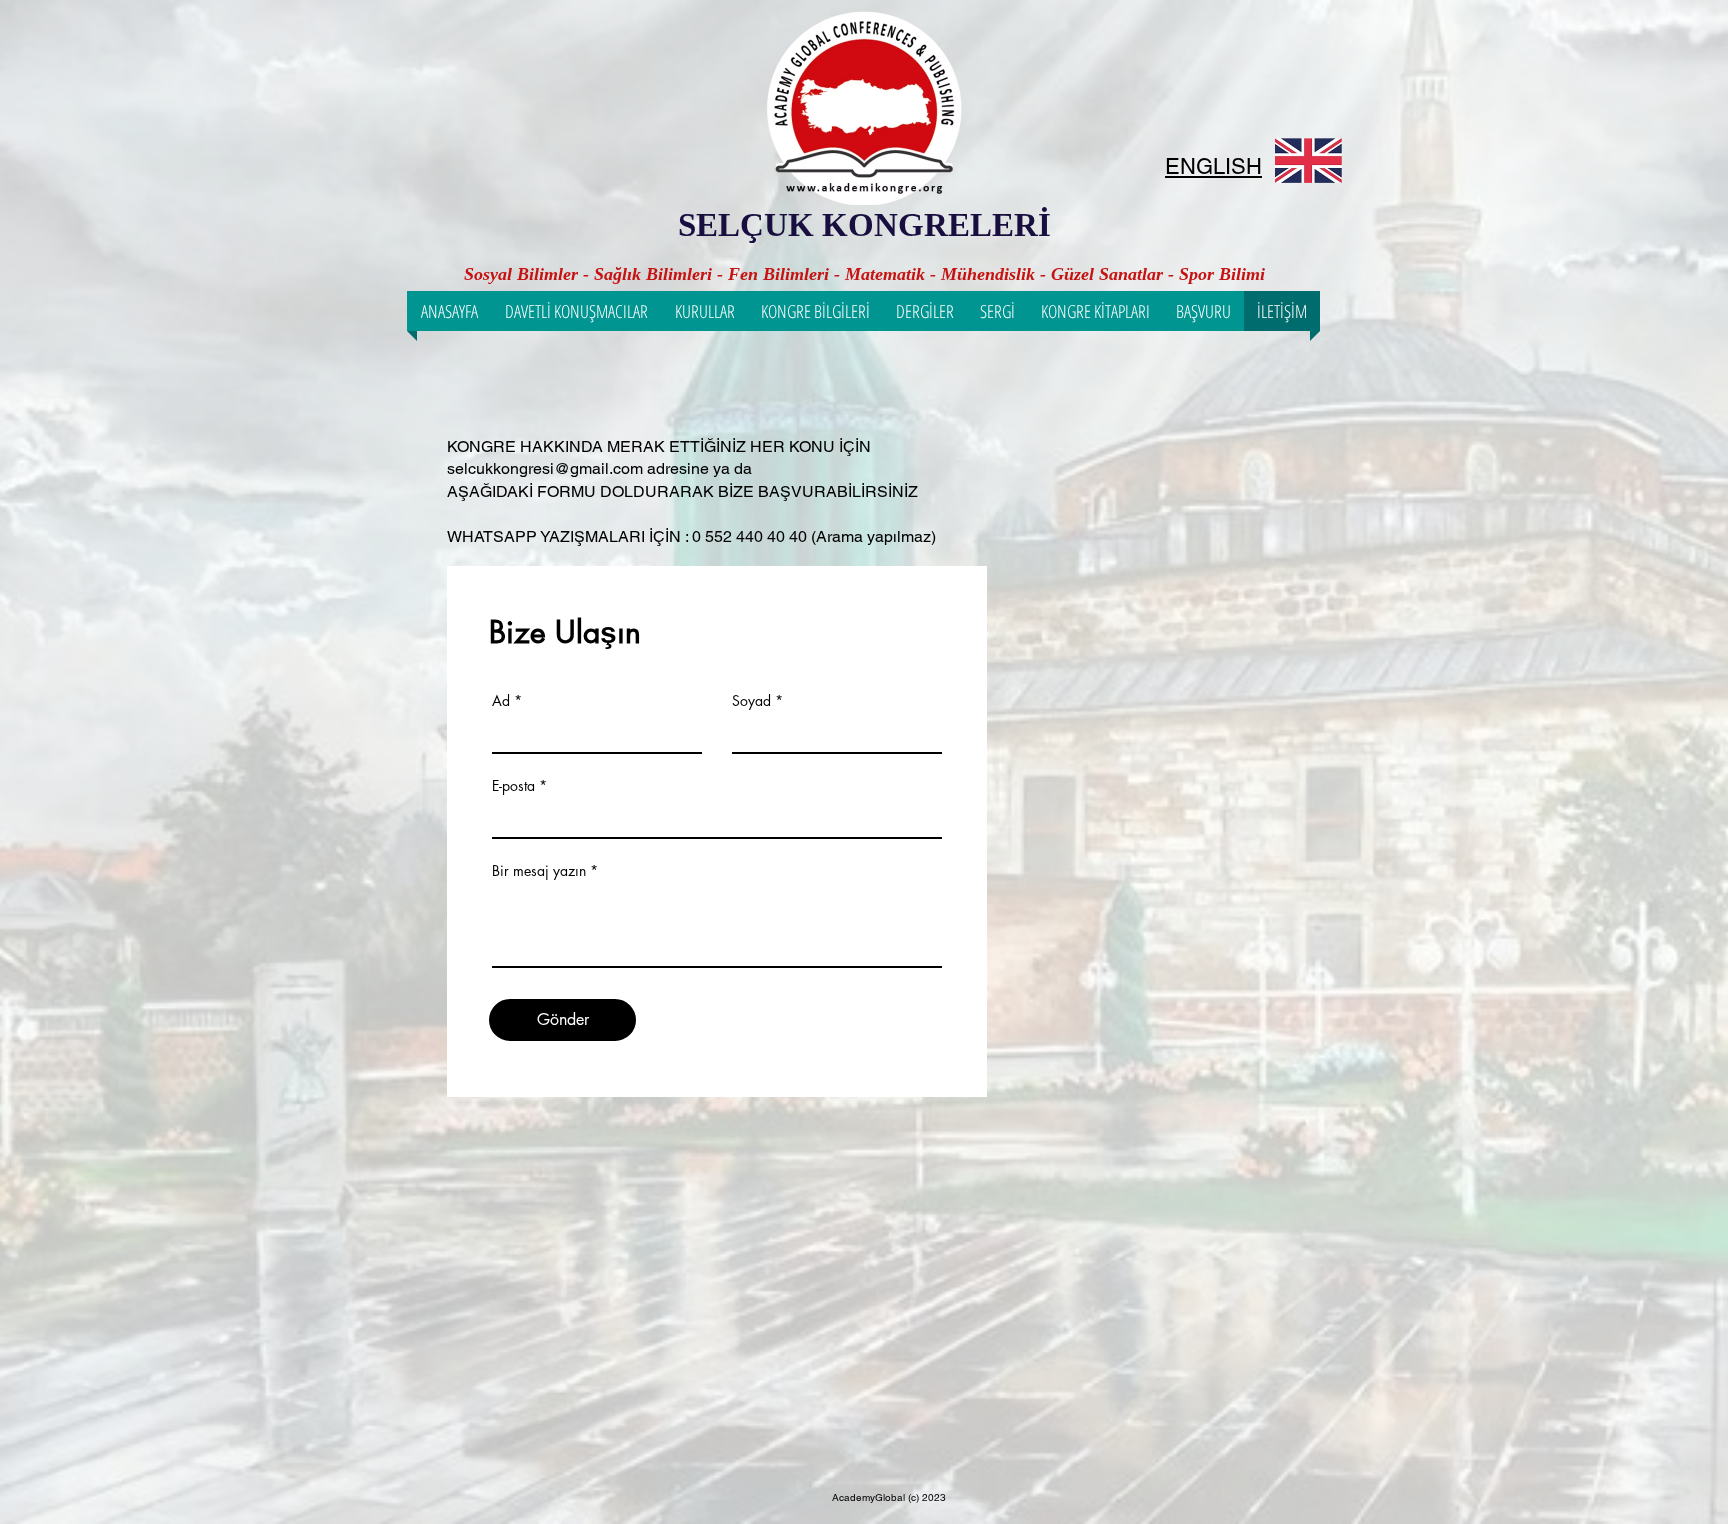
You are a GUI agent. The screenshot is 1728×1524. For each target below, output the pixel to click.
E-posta (513, 786)
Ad (501, 701)
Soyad (751, 701)
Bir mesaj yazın (539, 871)
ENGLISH (1213, 166)
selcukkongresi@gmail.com (545, 468)
